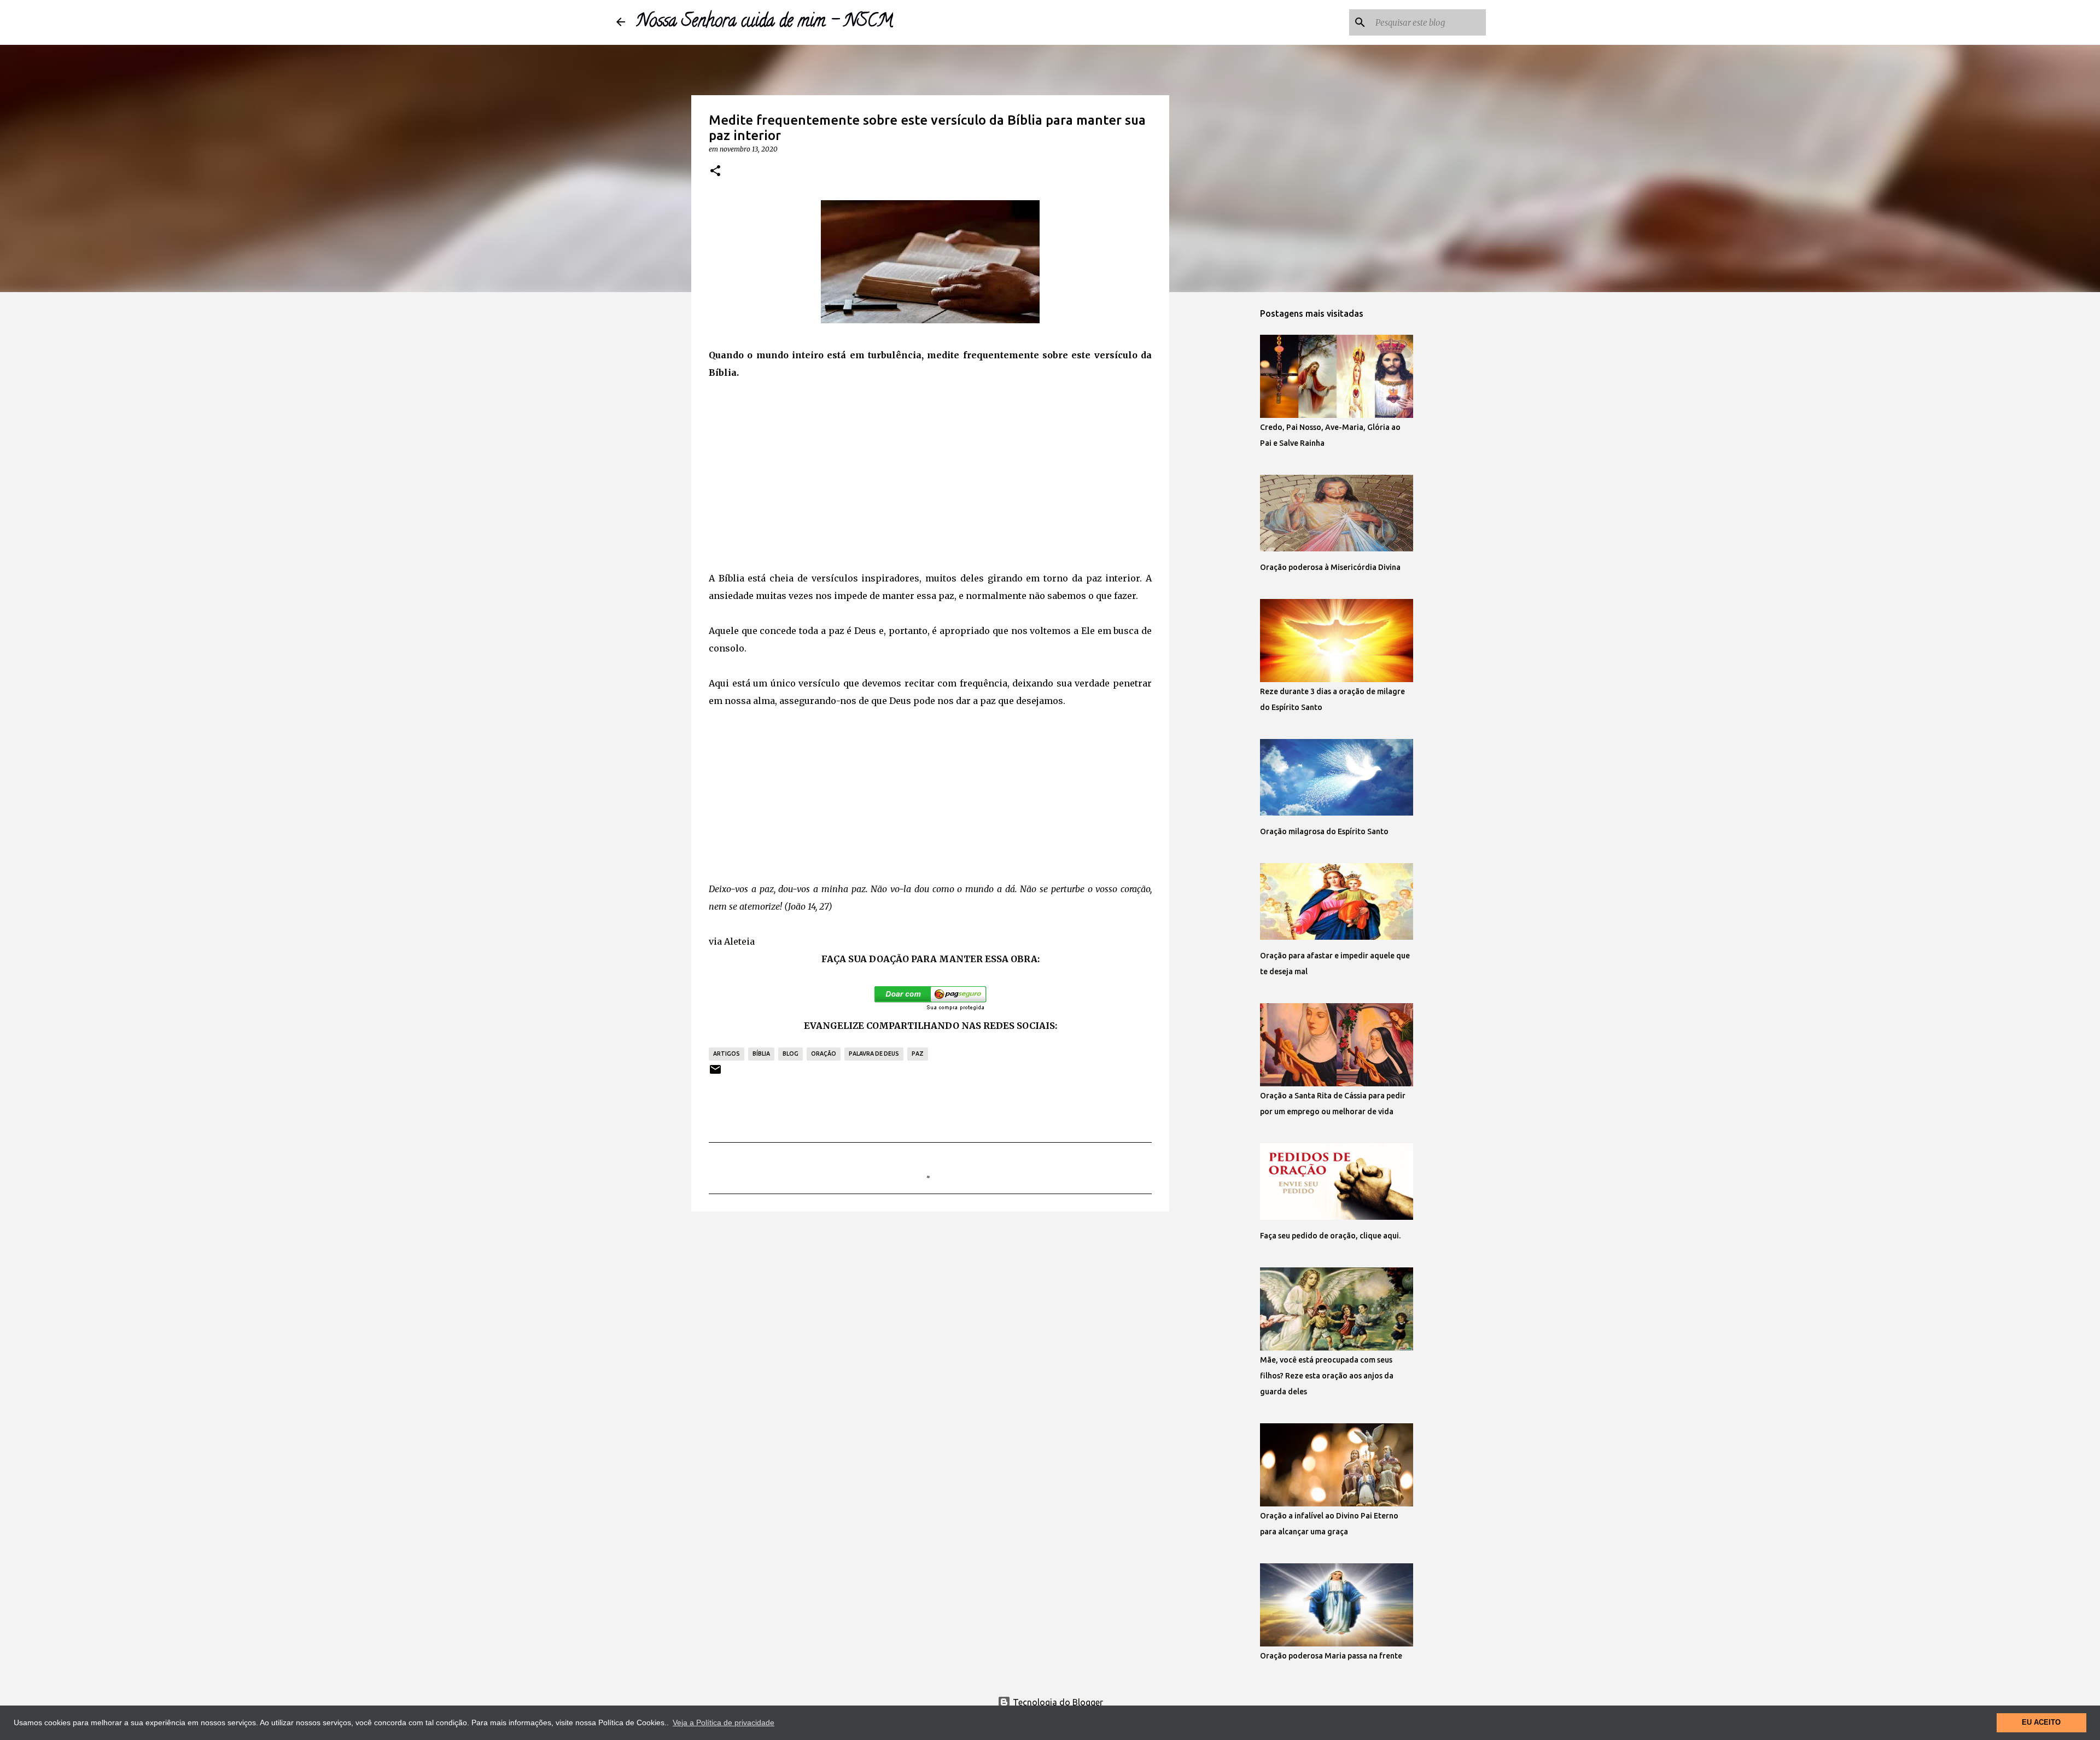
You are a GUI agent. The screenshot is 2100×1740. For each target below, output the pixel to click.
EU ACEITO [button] (2041, 1722)
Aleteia (739, 941)
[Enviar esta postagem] (715, 1073)
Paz (918, 1054)
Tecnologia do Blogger (1057, 1702)
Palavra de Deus (874, 1054)
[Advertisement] (930, 475)
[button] (715, 171)
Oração (824, 1054)
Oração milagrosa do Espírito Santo (1324, 831)
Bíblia (761, 1054)
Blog (791, 1054)
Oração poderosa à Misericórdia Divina (1330, 567)
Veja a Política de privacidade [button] (724, 1722)
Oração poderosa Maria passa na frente (1331, 1656)
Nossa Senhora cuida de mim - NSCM (765, 22)
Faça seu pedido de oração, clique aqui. (1330, 1236)
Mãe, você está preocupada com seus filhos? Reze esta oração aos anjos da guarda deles (1327, 1376)
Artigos (727, 1054)
